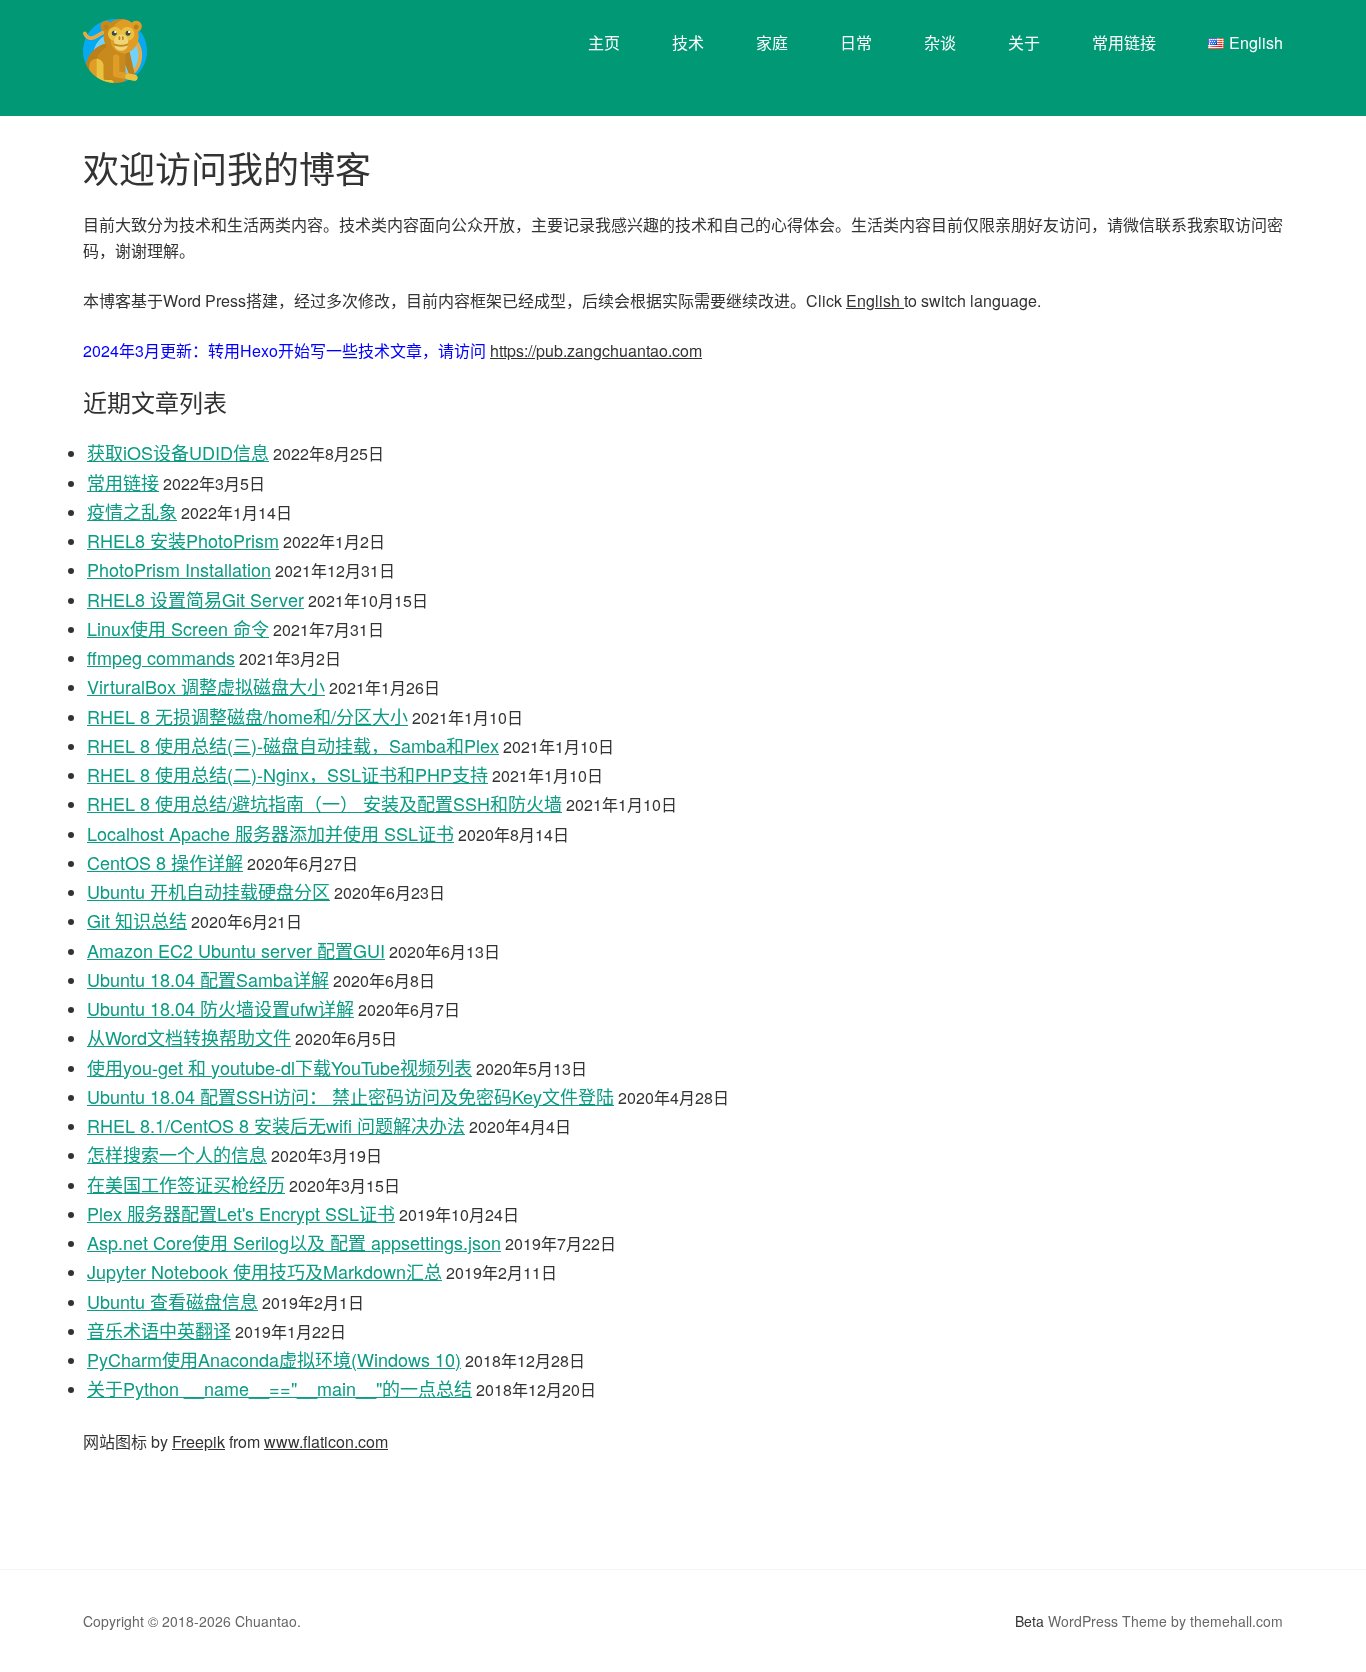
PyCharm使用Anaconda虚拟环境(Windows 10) (274, 1359)
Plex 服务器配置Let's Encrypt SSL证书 (241, 1213)
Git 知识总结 (137, 920)
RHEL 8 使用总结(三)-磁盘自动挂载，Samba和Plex (293, 745)
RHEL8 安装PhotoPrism (183, 540)
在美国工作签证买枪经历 (186, 1184)
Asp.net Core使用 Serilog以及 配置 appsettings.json (294, 1242)
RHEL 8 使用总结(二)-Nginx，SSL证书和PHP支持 (287, 774)
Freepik (198, 1441)
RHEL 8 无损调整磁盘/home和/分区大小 (247, 716)
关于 (1024, 42)
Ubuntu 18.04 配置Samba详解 (208, 979)
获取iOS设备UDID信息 (178, 452)
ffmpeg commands (161, 657)
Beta (1029, 1621)
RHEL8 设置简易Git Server (195, 599)
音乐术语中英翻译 (159, 1330)
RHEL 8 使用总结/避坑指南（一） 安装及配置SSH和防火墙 (324, 803)
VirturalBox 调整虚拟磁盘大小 (206, 686)
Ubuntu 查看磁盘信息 (172, 1301)
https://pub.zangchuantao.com (596, 350)
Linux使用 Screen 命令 (178, 628)
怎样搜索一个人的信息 (177, 1154)
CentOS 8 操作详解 (165, 862)
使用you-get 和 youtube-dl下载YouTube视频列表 (279, 1067)
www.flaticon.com (326, 1441)
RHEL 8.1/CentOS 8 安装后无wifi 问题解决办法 (276, 1125)
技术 (688, 42)
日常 (856, 42)
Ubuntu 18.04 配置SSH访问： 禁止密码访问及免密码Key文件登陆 (350, 1096)
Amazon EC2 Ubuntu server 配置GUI (236, 950)
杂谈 (940, 42)
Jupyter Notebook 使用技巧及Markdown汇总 (264, 1271)
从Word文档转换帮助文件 (189, 1037)
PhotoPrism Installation (179, 569)
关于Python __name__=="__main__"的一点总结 (279, 1388)
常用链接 (1124, 42)
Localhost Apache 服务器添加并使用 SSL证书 (270, 833)
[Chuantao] (115, 69)
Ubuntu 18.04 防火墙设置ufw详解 (220, 1008)
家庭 (772, 42)
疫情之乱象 (132, 511)
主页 (604, 42)
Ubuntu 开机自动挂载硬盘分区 (208, 891)
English (875, 300)
